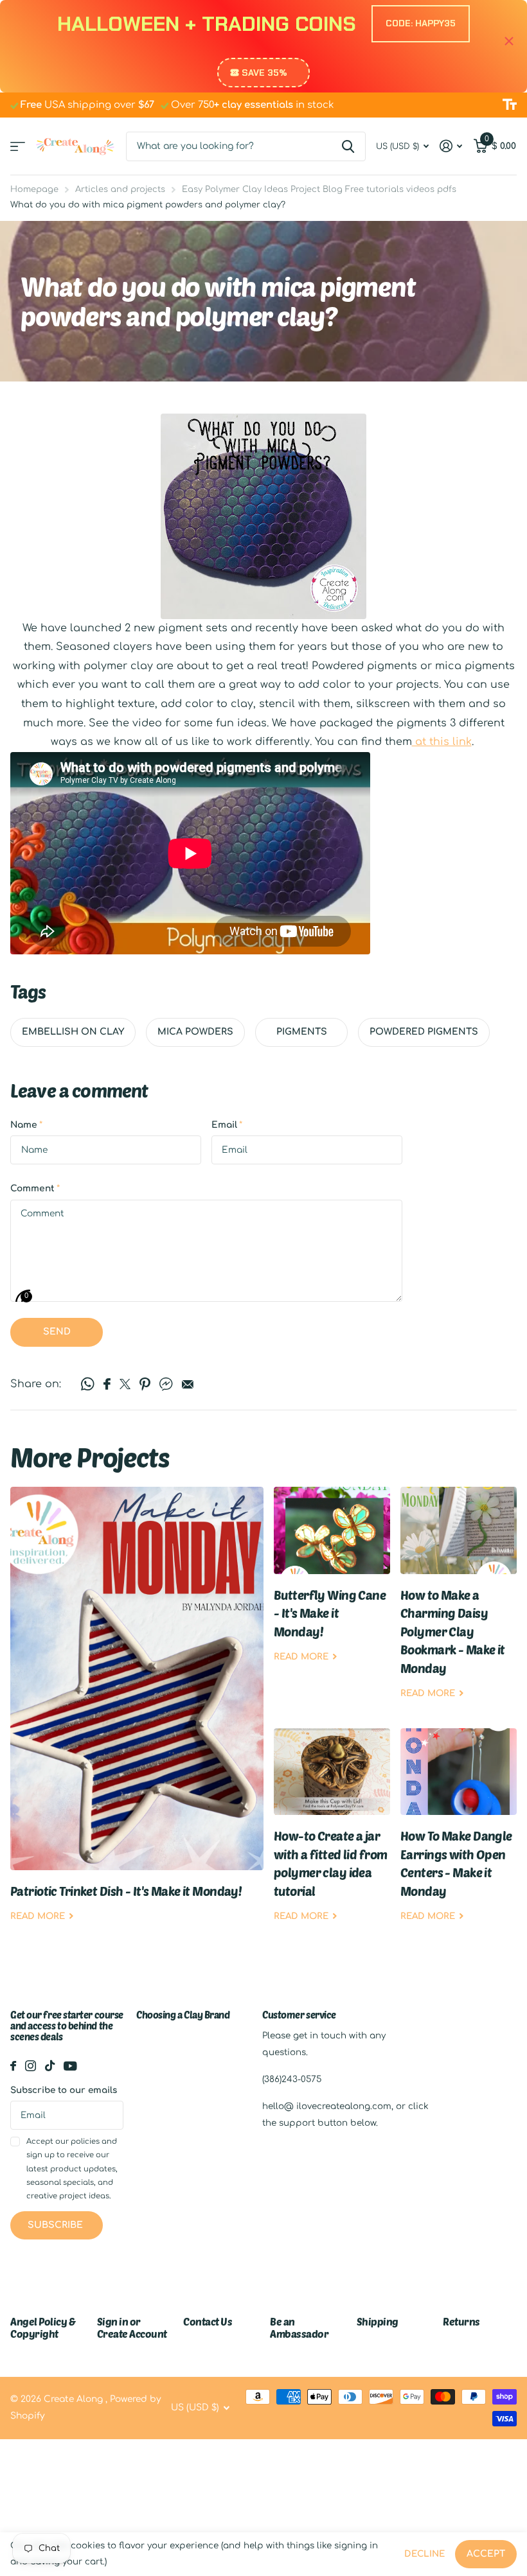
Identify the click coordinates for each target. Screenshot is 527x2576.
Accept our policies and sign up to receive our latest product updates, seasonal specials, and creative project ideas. (72, 2169)
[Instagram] (31, 2066)
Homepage (34, 189)
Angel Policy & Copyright (43, 2327)
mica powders (195, 1032)
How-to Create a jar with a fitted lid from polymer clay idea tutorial (332, 1835)
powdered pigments (424, 1032)
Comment (35, 1188)
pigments (302, 1032)
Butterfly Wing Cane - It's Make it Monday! (332, 1584)
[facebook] (13, 2066)
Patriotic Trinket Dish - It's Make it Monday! (137, 1714)
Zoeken (348, 146)
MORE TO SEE (18, 146)
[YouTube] (70, 2066)
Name (26, 1125)
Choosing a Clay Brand (183, 2015)
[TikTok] (50, 2066)
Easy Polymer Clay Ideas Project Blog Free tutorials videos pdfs (319, 189)
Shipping (378, 2321)
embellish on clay (73, 1032)
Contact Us (208, 2321)
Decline (424, 2554)
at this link (442, 742)
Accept (486, 2554)
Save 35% (264, 73)
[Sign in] (451, 146)
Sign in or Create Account (132, 2327)
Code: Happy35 (421, 23)
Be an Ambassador (299, 2327)
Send (57, 1332)
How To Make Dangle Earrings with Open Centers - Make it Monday (459, 1835)
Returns (461, 2321)
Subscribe (57, 2225)
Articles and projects (120, 189)
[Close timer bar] (509, 41)
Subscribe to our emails (64, 2090)
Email (227, 1125)
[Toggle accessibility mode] (510, 105)
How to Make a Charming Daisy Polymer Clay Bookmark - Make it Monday (459, 1602)
